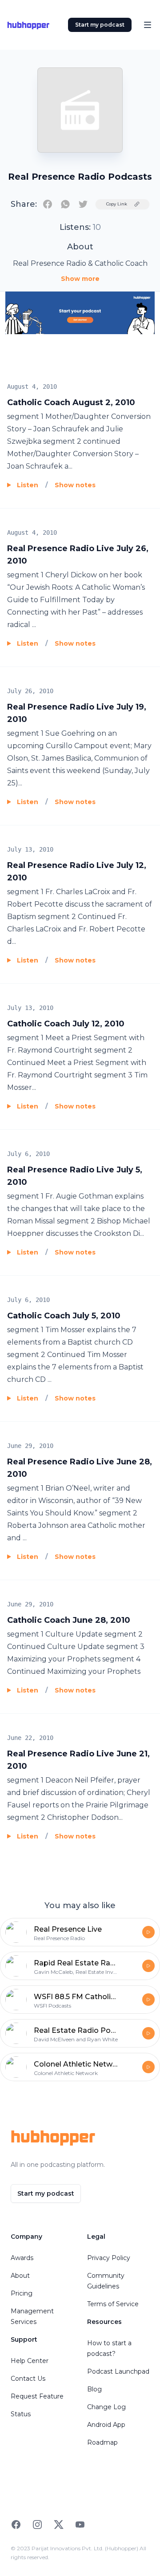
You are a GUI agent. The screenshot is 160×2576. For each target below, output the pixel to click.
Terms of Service (113, 2304)
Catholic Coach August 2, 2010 (71, 402)
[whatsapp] (65, 204)
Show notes (75, 485)
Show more (80, 279)
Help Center (30, 2361)
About (20, 2276)
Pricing (22, 2293)
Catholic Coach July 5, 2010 (64, 1316)
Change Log (106, 2407)
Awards (22, 2258)
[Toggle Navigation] (148, 25)
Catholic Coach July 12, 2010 (66, 1024)
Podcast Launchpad (118, 2371)
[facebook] (48, 204)
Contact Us (28, 2379)
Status (21, 2414)
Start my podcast (100, 25)
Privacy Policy (109, 2258)
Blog (94, 2389)
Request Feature (37, 2396)
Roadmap (102, 2442)
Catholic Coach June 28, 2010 (69, 1620)
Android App (106, 2425)
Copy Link (117, 204)
